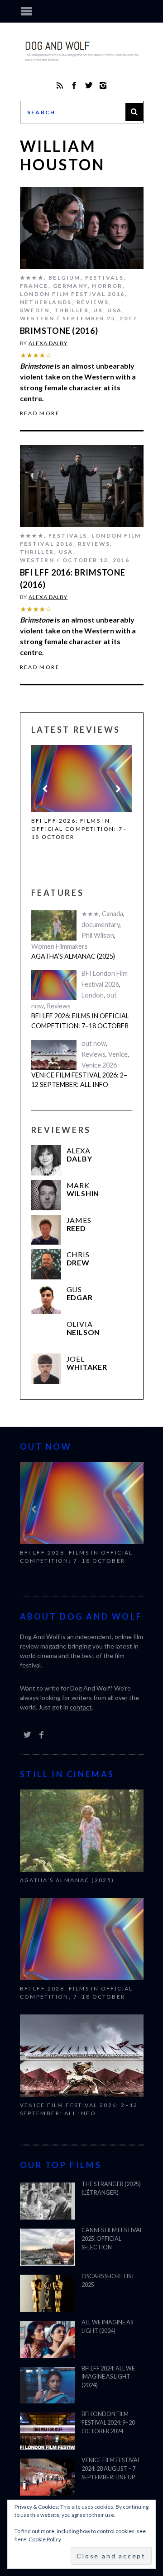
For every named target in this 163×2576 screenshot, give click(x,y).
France (34, 286)
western (37, 318)
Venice (118, 1054)
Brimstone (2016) (59, 331)
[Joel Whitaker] (46, 1369)
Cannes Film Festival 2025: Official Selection (112, 2239)
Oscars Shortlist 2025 (108, 2281)
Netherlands (46, 302)
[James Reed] (46, 1230)
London (93, 995)
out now (94, 1043)
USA (115, 310)
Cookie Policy (45, 2539)
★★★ (90, 914)
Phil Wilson (98, 935)
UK (98, 310)
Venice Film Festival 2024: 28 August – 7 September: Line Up (111, 2469)
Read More (40, 413)
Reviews (93, 302)
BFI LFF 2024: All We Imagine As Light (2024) (108, 2377)
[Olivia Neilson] (46, 1334)
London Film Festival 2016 (72, 294)
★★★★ (32, 278)
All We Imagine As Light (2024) (107, 2327)
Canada (113, 914)
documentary (101, 925)
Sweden (35, 310)
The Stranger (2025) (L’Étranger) (111, 2188)
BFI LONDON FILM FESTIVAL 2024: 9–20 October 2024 (108, 2423)
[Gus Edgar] (46, 1299)
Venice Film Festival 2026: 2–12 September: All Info (79, 1080)
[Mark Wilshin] (46, 1195)
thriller (72, 310)
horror (107, 286)
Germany (70, 286)
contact (81, 1707)
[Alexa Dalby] (46, 1160)
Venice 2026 (99, 1065)
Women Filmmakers (60, 946)
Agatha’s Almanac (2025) (73, 956)
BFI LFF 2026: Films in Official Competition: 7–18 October (79, 829)
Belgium (65, 278)
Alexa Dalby (48, 343)
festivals (105, 278)
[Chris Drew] (46, 1264)
